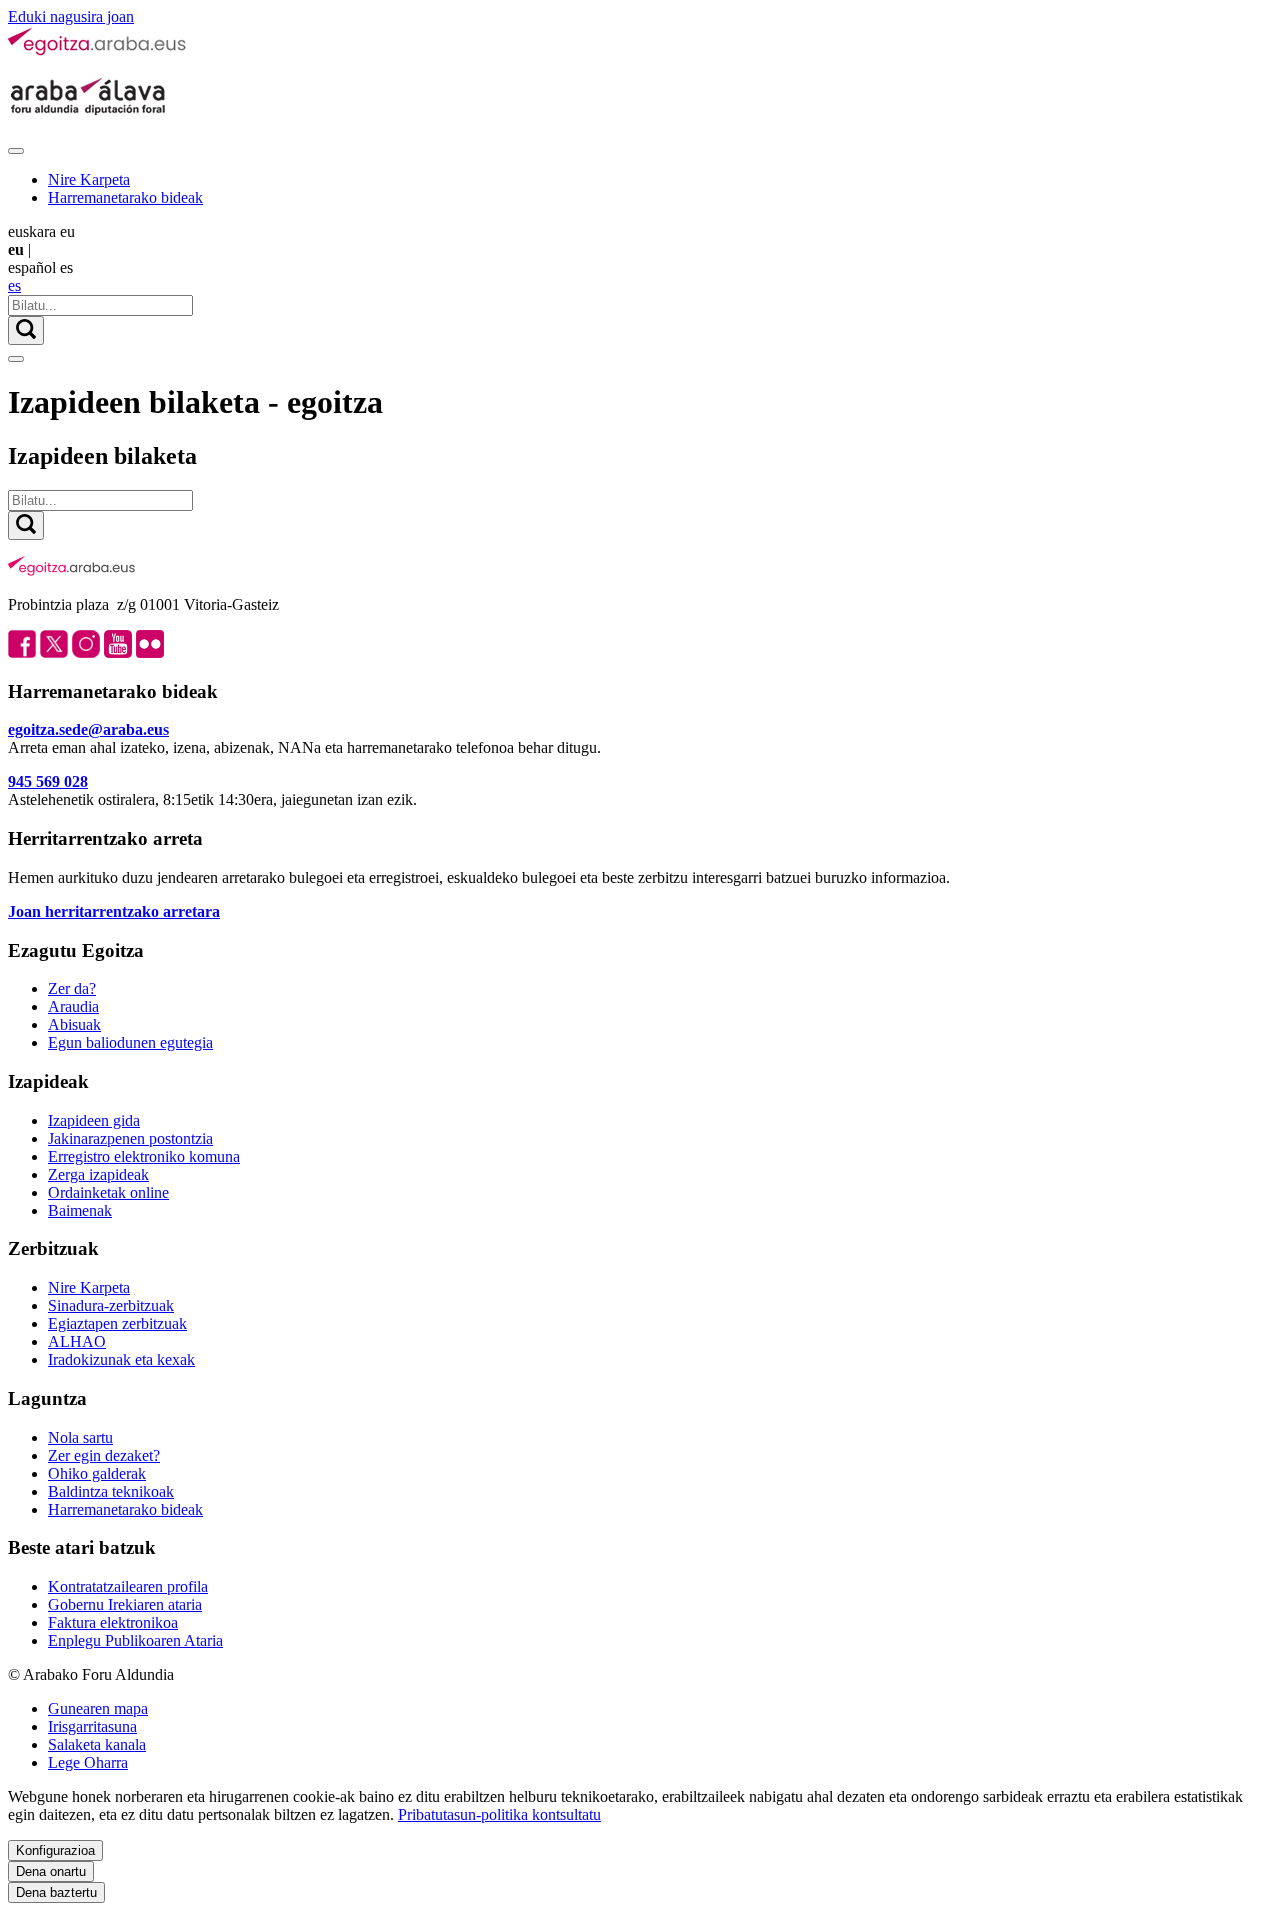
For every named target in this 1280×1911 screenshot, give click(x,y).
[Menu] (16, 151)
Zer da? (72, 988)
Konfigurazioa (55, 1850)
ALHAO (77, 1341)
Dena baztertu (56, 1892)
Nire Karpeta (89, 179)
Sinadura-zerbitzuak (111, 1305)
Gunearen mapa (98, 1708)
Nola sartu (80, 1437)
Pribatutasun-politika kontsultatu (499, 1814)
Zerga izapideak (98, 1174)
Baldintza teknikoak (111, 1491)
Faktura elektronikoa (113, 1622)
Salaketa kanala (97, 1744)
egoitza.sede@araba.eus (88, 729)
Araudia (73, 1006)
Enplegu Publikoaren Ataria (135, 1640)
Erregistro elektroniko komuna (144, 1156)
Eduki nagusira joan (71, 16)
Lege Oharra (88, 1762)
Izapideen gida (94, 1120)
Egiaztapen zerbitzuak (117, 1323)
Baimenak (80, 1210)
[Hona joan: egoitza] (98, 51)
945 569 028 (48, 781)
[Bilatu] (26, 330)
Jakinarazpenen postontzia (130, 1138)
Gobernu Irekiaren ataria (125, 1604)
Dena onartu (51, 1871)
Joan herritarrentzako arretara (114, 911)
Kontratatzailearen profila (128, 1586)
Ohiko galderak (97, 1473)
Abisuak (74, 1024)
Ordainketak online (108, 1192)
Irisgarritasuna (92, 1726)
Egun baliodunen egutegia (130, 1042)
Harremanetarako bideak (125, 197)
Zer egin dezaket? (104, 1455)
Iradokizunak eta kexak (121, 1359)
